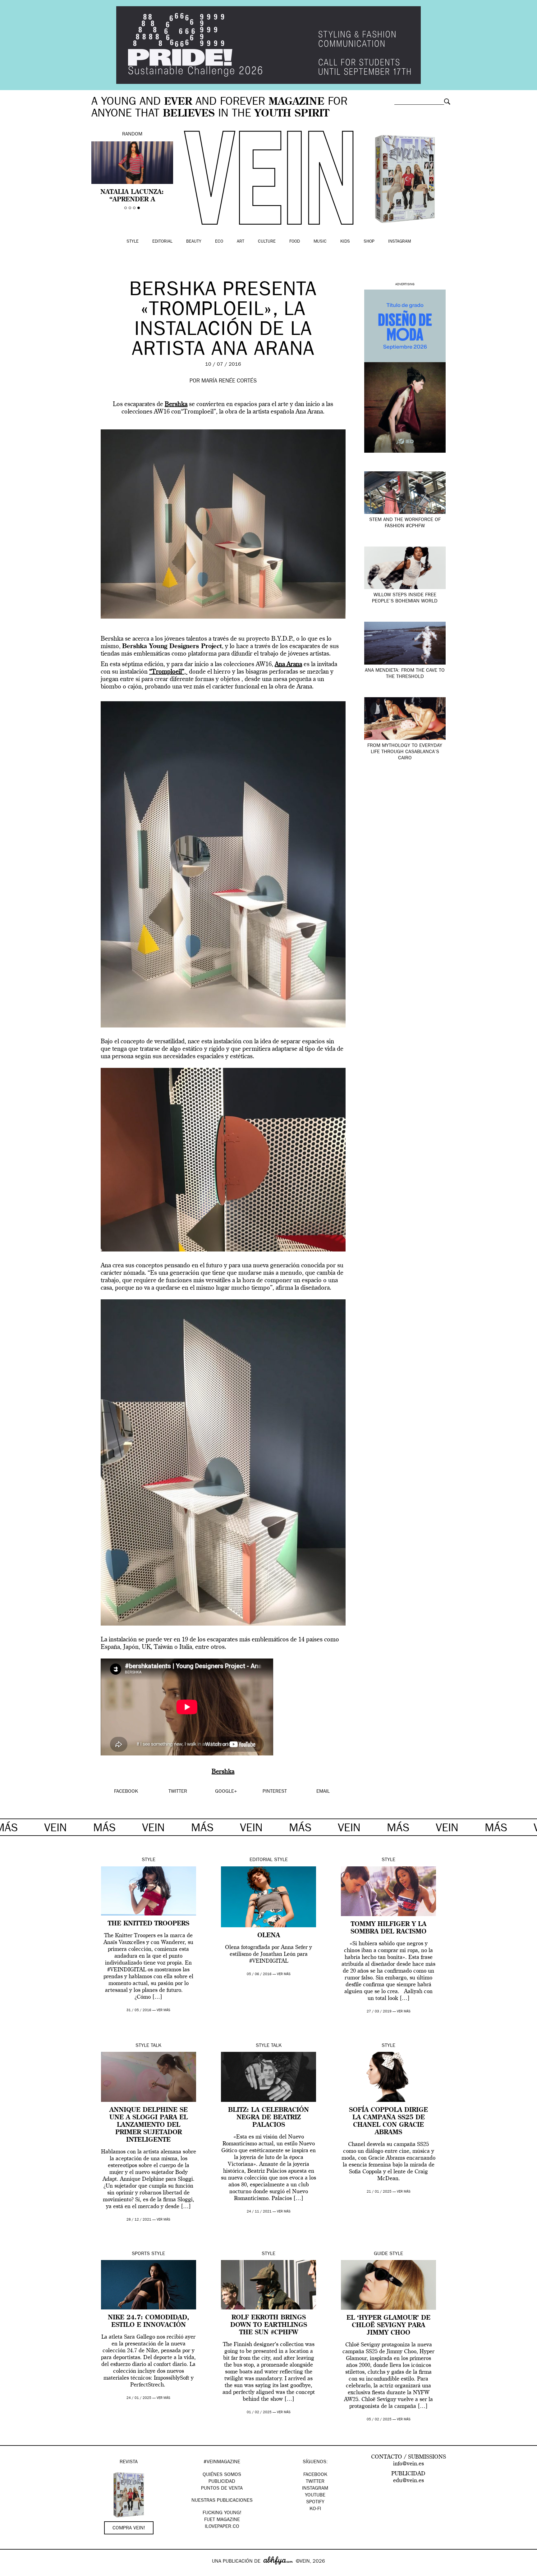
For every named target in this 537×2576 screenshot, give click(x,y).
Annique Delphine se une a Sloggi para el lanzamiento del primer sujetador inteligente (149, 2125)
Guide (381, 2254)
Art (241, 242)
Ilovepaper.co (222, 2527)
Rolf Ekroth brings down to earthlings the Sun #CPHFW (269, 2325)
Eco (219, 242)
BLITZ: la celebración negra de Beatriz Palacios (268, 2118)
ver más (163, 2010)
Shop (369, 242)
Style (133, 242)
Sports (141, 2254)
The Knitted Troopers (149, 1924)
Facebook (315, 2475)
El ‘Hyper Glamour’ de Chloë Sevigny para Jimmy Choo (388, 2326)
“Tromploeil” (167, 672)
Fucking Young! (222, 2513)
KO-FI (315, 2509)
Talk (156, 2046)
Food (295, 242)
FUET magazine (222, 2520)
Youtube (315, 2496)
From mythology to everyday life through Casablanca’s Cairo (405, 752)
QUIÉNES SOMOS (222, 2475)
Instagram (399, 242)
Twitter (315, 2482)
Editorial (162, 242)
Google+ (11, 2572)
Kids (345, 242)
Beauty (194, 242)
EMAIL (323, 1792)
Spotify (315, 2502)
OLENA (269, 1936)
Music (320, 242)
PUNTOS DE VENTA (222, 2489)
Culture (267, 242)
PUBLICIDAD (222, 2482)
